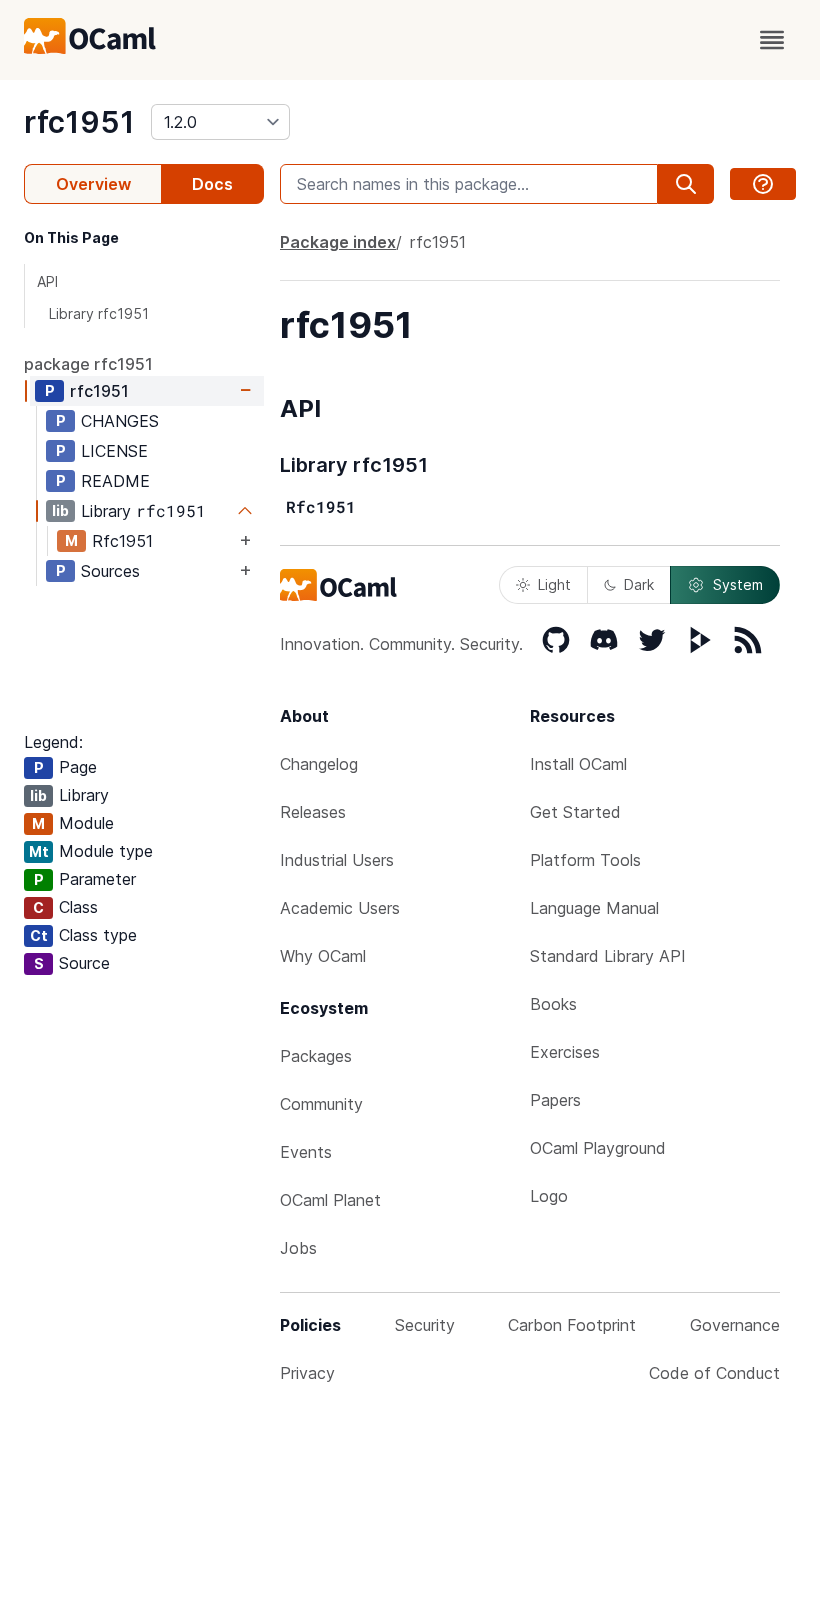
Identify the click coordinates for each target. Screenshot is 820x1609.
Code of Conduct (714, 1373)
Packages (316, 1056)
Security (425, 1325)
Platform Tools (585, 860)
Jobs (298, 1248)
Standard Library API (608, 956)
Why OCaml (323, 956)
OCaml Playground (598, 1148)
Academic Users (340, 908)
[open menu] (772, 40)
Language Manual (594, 908)
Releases (313, 812)
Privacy (307, 1373)
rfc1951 (79, 122)
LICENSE (114, 451)
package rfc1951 (88, 364)
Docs (212, 184)
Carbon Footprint (572, 1325)
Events (306, 1152)
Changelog (319, 764)
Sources (110, 571)
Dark (639, 584)
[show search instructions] (763, 184)
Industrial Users (337, 860)
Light (554, 584)
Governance (735, 1325)
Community (321, 1104)
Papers (555, 1100)
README (115, 481)
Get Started (575, 812)
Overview (93, 184)
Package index (338, 242)
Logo (549, 1196)
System (738, 584)
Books (553, 1004)
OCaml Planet (330, 1200)
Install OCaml (578, 764)
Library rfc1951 (99, 313)
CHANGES (120, 421)
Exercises (565, 1052)
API (47, 281)
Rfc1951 (122, 541)
